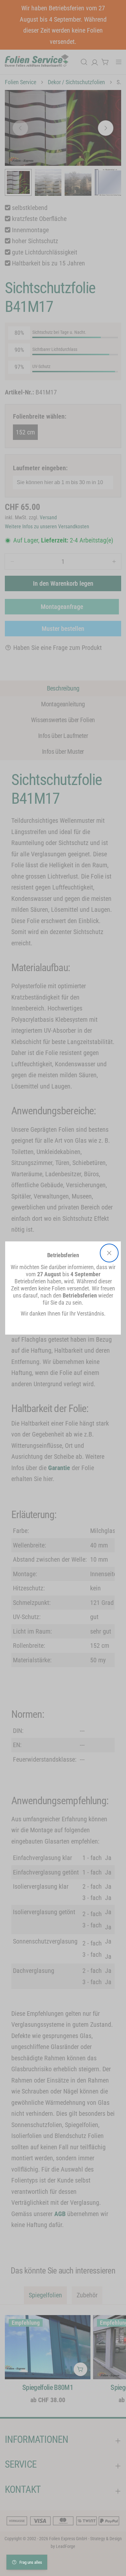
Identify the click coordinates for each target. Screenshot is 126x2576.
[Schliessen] (109, 1253)
